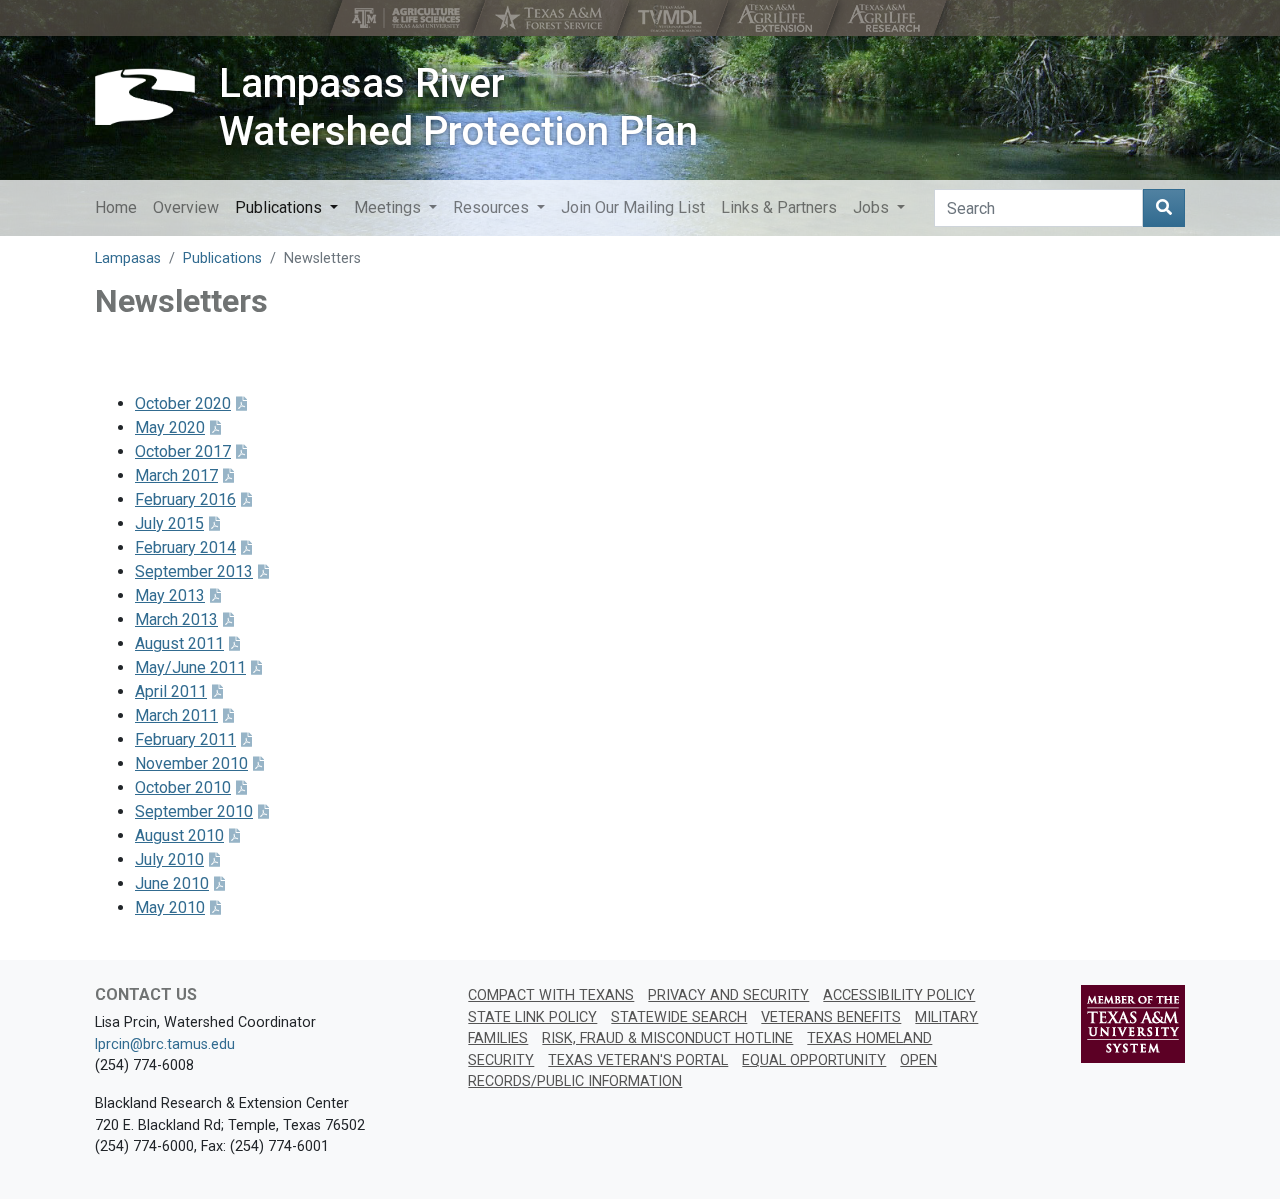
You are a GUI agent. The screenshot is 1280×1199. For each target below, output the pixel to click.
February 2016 (185, 499)
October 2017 (183, 451)
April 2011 (171, 691)
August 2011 (179, 643)
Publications (222, 258)
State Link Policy (532, 1017)
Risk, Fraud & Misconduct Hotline (667, 1038)
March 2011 (176, 715)
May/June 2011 (190, 667)
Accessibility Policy (899, 995)
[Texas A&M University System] (1133, 1023)
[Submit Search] (1164, 208)
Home (116, 207)
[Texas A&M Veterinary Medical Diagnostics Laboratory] (672, 18)
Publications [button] (280, 207)
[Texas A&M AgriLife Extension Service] (776, 18)
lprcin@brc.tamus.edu (165, 1044)
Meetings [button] (389, 207)
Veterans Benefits (831, 1017)
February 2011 (185, 739)
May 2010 (170, 907)
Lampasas (128, 258)
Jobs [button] (873, 207)
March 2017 (176, 475)
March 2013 (176, 619)
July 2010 (169, 859)
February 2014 (185, 547)
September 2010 (194, 811)
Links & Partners (779, 207)
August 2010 (179, 835)
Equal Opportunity (814, 1060)
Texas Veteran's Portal (638, 1060)
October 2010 (183, 787)
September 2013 (194, 571)
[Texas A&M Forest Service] (551, 18)
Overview (186, 207)
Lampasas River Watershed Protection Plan (458, 107)
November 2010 (191, 763)
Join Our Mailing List (633, 207)
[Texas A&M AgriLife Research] (885, 18)
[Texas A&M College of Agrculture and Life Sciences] (408, 18)
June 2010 (172, 883)
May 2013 (170, 595)
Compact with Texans (551, 995)
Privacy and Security (728, 995)
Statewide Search (679, 1017)
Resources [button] (493, 207)
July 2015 (169, 523)
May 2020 (170, 427)
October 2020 (183, 403)
